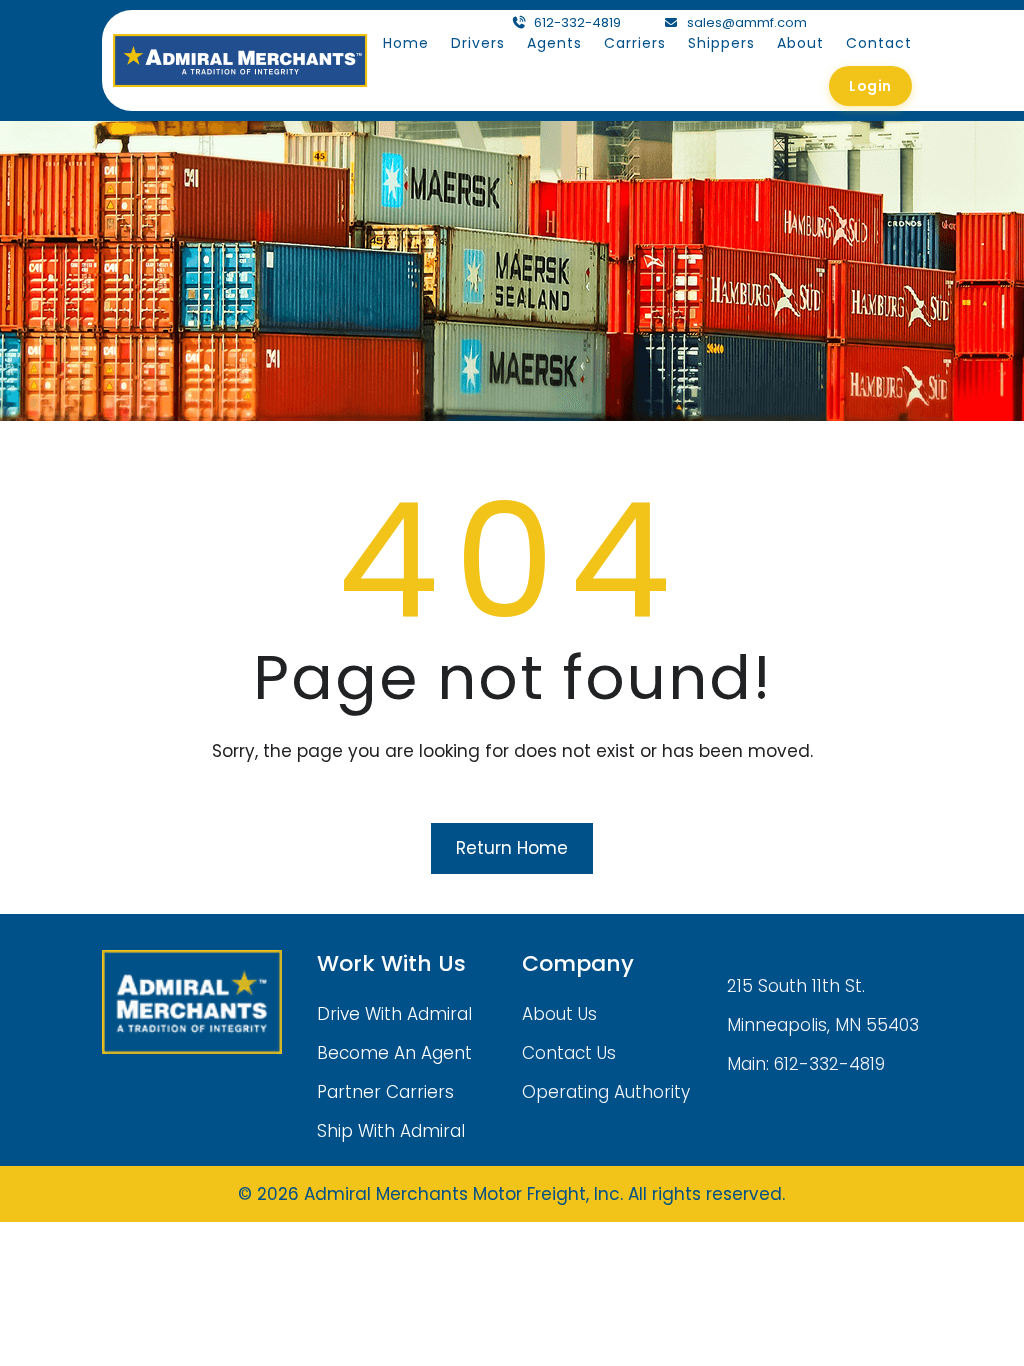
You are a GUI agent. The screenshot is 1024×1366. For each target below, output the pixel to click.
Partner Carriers (385, 1092)
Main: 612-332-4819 (806, 1064)
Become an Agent (394, 1053)
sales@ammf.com (747, 22)
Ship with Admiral (391, 1131)
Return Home (512, 848)
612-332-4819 (577, 22)
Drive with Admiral (394, 1014)
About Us (559, 1014)
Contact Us (569, 1053)
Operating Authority (606, 1092)
